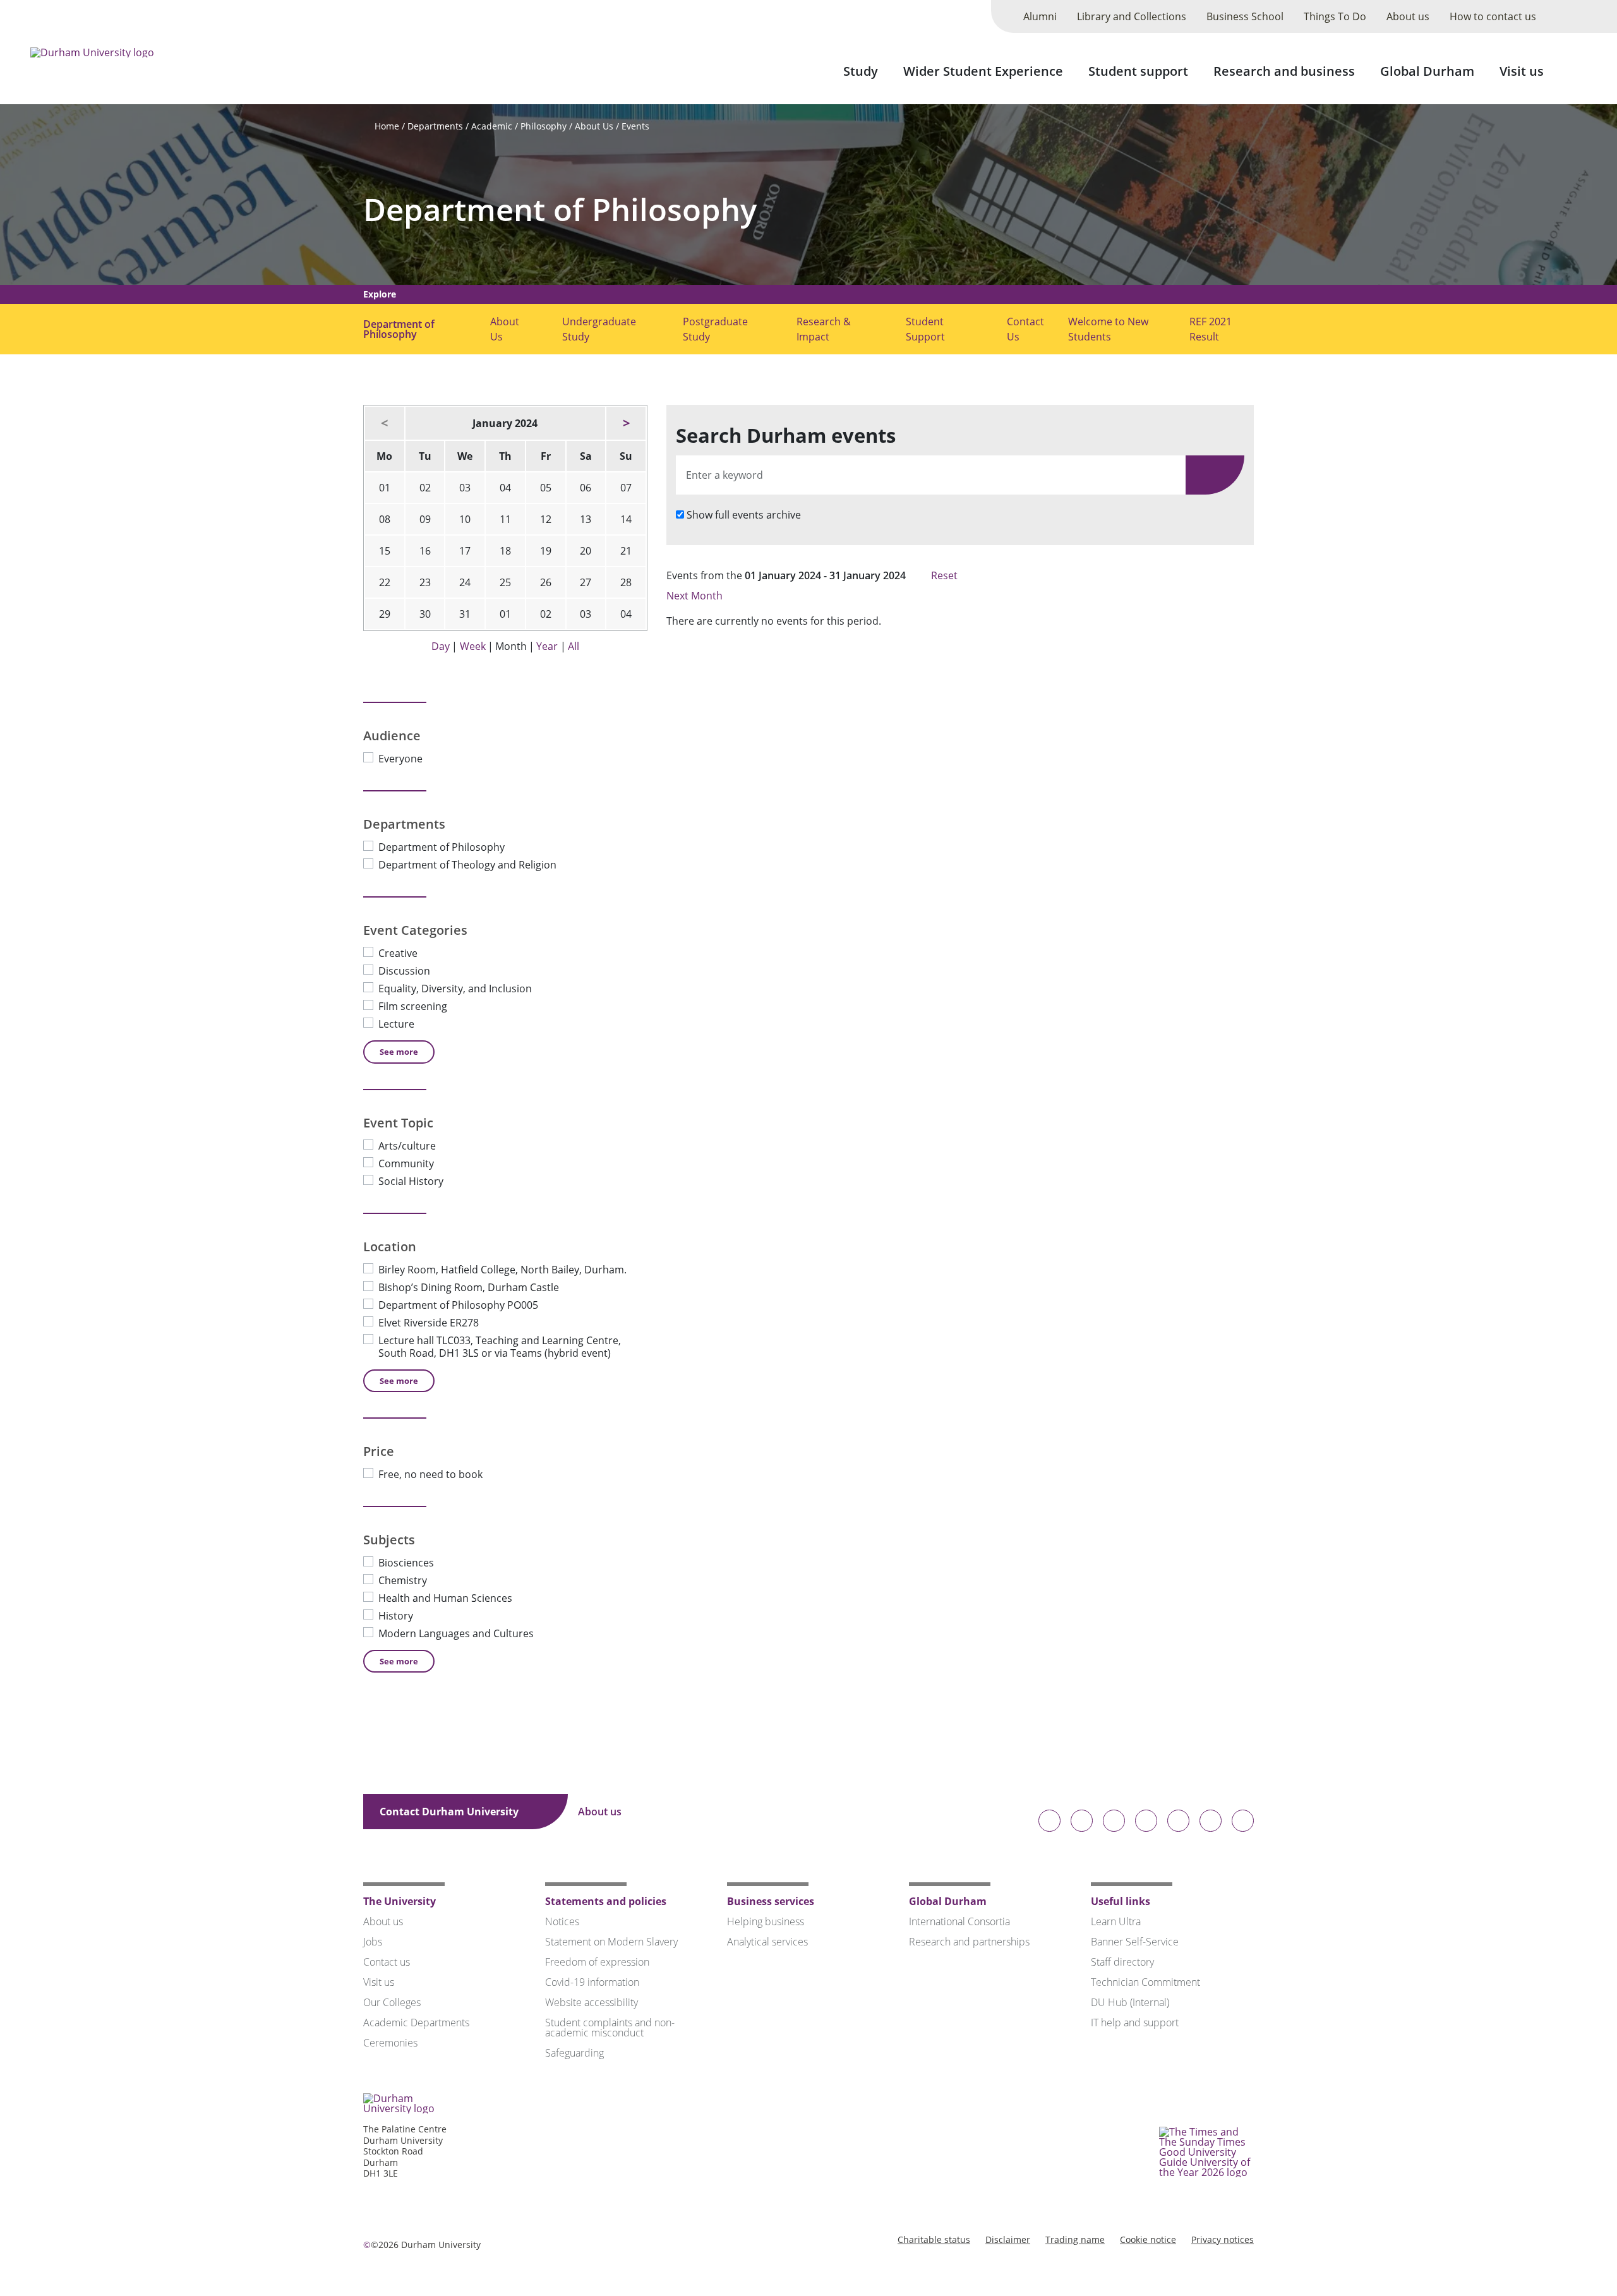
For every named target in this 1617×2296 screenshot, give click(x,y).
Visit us (1522, 71)
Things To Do (1335, 16)
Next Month (696, 596)
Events (635, 126)
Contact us (387, 1962)
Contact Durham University (450, 1812)
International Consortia (959, 1921)
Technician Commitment (1145, 1982)
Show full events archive (744, 515)
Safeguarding (574, 2053)
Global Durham (1427, 71)
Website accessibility (592, 2002)
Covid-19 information (592, 1982)
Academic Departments (416, 2023)
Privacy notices (1223, 2239)
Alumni (1040, 16)
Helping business (766, 1921)
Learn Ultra (1116, 1921)
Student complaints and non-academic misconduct (610, 2028)
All (574, 646)
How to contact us (1493, 16)
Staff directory (1122, 1962)
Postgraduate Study (715, 329)
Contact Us (1025, 329)
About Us (594, 126)
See (399, 1052)
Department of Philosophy (560, 209)
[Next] (626, 423)
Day (441, 646)
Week (473, 646)
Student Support (925, 329)
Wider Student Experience (983, 71)
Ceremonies (390, 2043)
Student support (1138, 71)
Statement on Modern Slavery (611, 1942)
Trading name (1075, 2239)
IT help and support (1135, 2023)
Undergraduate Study (599, 329)
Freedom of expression (597, 1962)
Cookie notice (1148, 2239)
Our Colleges (392, 2002)
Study (861, 71)
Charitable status (934, 2239)
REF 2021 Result (1211, 329)
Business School (1245, 16)
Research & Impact (824, 329)
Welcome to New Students (1108, 329)
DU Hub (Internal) (1130, 2002)
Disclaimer (1008, 2239)
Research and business (1284, 71)
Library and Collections (1132, 16)
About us (1408, 16)
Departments (435, 126)
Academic (492, 126)
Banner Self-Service (1135, 1942)
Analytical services (767, 1942)
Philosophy (544, 126)
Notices (562, 1921)
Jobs (373, 1942)
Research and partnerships (969, 1942)
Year (547, 646)
